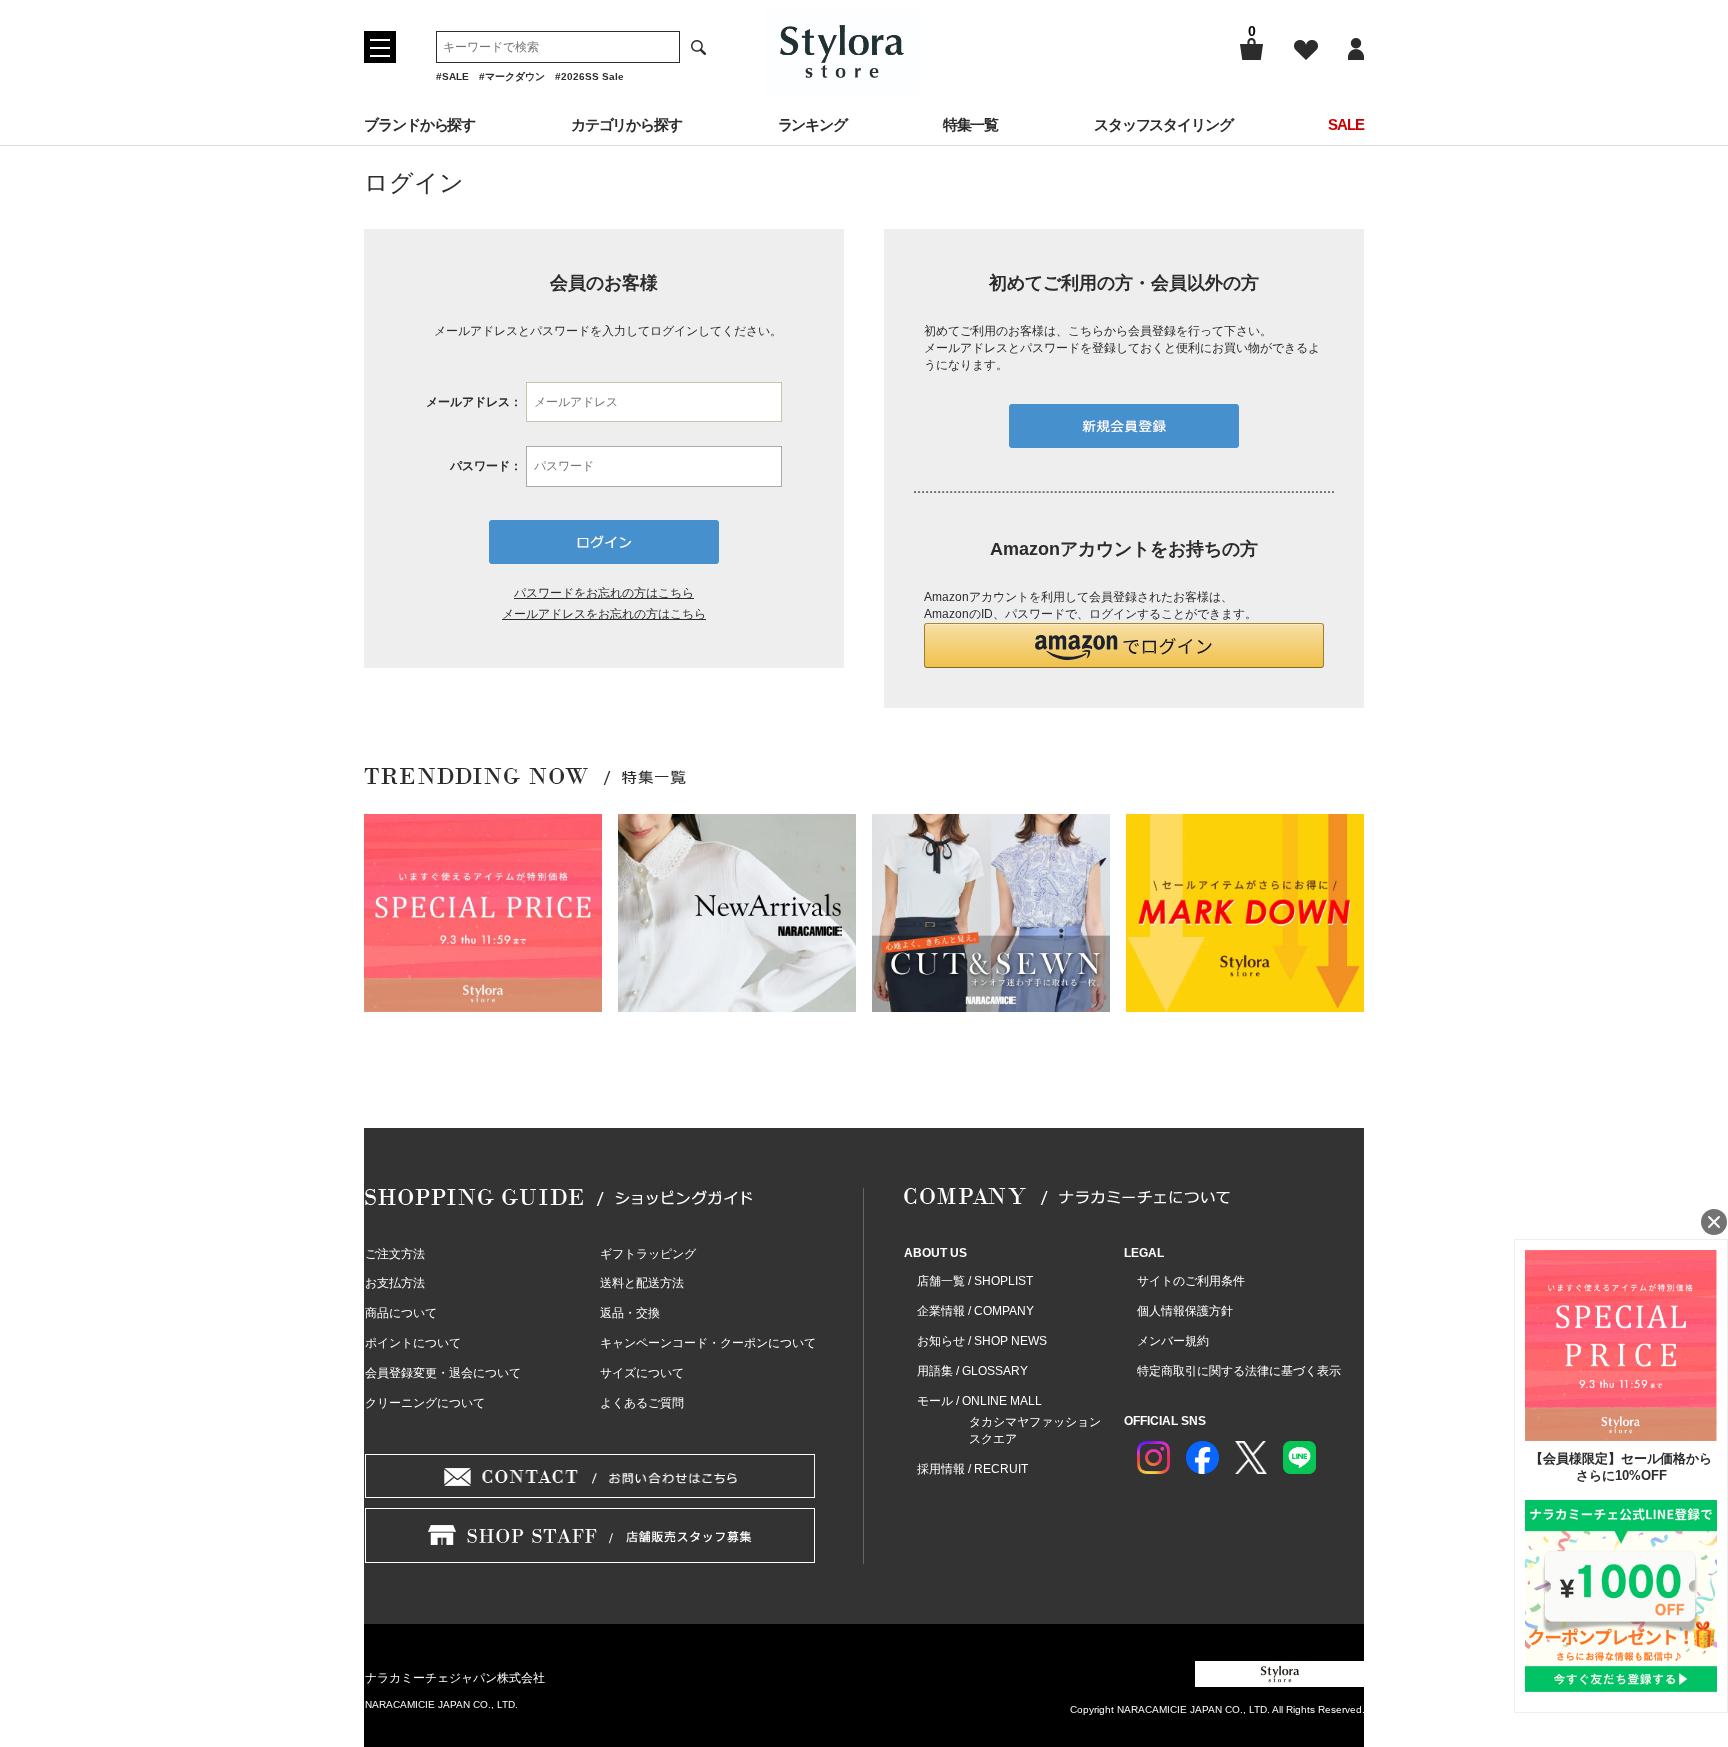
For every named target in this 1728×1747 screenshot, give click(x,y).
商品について (401, 1313)
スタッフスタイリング (1163, 124)
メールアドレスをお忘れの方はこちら (604, 614)
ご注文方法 (395, 1254)
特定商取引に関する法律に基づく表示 (1239, 1371)
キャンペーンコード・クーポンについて (708, 1343)
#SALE (452, 76)
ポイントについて (413, 1343)
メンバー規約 (1173, 1341)
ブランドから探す (419, 124)
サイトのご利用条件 (1191, 1281)
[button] (1124, 645)
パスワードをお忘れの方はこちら (604, 593)
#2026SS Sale (589, 76)
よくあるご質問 (642, 1403)
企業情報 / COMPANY (975, 1311)
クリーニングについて (425, 1403)
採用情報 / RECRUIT (972, 1469)
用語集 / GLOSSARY (972, 1371)
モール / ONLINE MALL (979, 1401)
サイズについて (642, 1373)
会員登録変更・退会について (443, 1373)
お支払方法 (395, 1283)
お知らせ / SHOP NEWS (982, 1341)
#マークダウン (512, 76)
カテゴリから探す (626, 124)
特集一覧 (971, 124)
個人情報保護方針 (1185, 1311)
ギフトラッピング (648, 1254)
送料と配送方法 (642, 1283)
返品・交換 (630, 1313)
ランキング (813, 124)
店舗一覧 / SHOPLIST (975, 1281)
